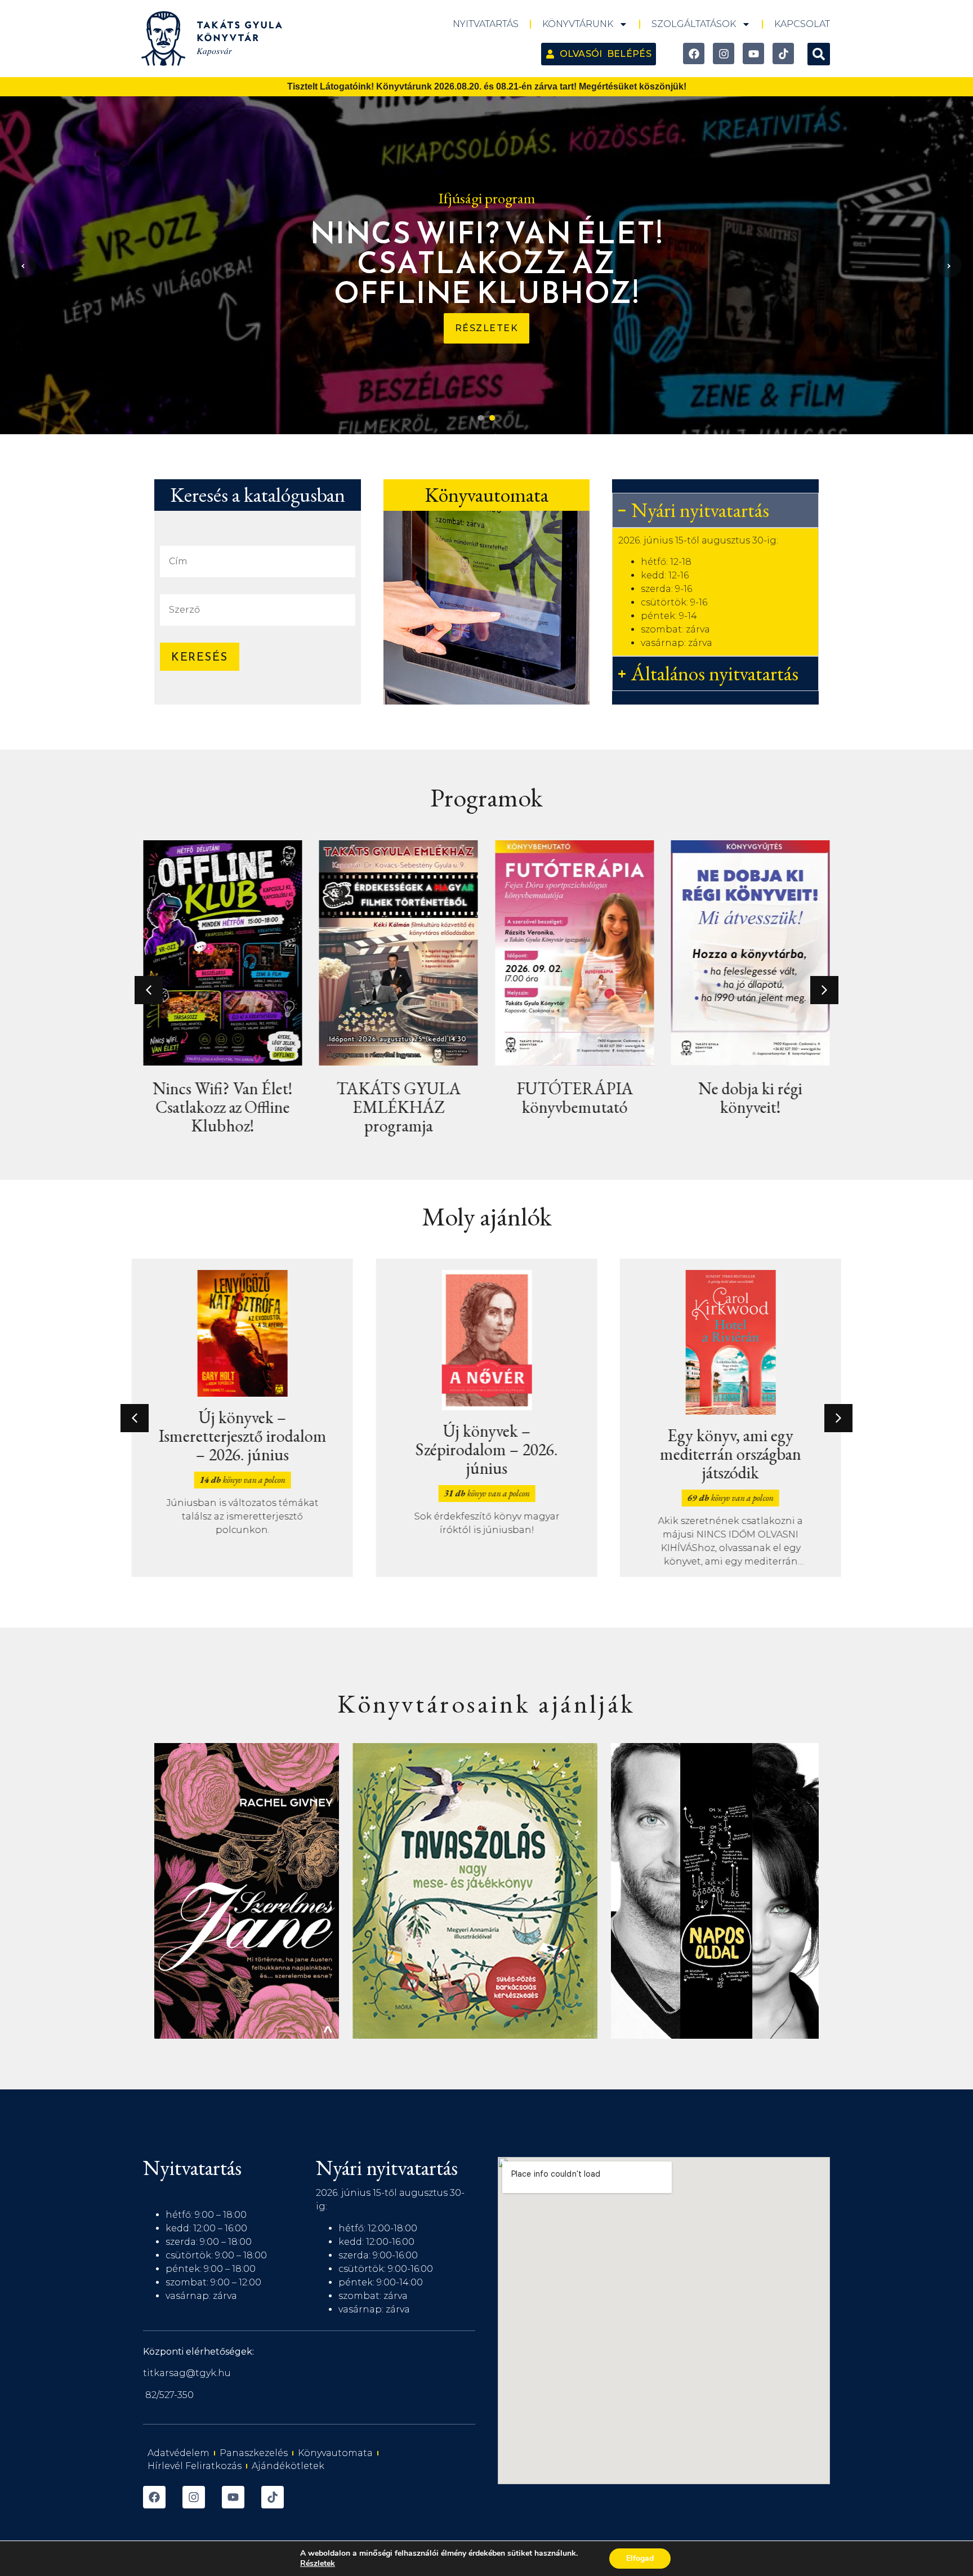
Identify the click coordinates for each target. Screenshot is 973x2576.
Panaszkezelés (254, 2453)
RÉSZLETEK (487, 328)
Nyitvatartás (486, 24)
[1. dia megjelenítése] (481, 418)
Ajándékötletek (288, 2466)
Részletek (318, 2564)
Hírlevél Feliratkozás (195, 2466)
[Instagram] (724, 54)
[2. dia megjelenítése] (492, 418)
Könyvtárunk (578, 24)
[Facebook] (694, 54)
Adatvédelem (178, 2453)
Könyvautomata (335, 2453)
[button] (819, 54)
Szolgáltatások (694, 24)
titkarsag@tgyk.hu (187, 2373)
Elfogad (640, 2558)
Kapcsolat (802, 24)
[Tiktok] (783, 54)
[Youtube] (753, 54)
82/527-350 (169, 2395)
